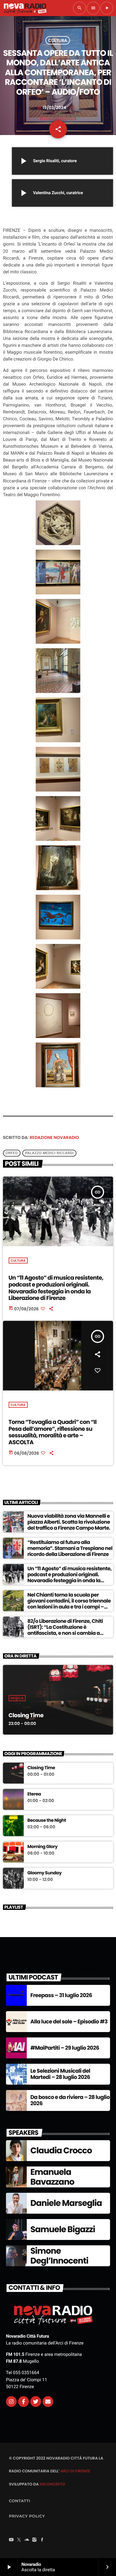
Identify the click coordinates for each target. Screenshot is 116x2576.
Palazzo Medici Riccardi (50, 1153)
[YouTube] (11, 2540)
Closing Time (26, 1715)
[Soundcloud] (27, 2540)
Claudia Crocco (61, 2150)
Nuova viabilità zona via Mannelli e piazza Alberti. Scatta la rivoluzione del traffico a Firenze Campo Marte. (69, 1522)
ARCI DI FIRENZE (75, 2471)
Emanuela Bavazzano (52, 2177)
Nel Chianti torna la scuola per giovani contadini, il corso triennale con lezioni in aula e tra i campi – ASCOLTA (69, 1604)
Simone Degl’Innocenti (59, 2256)
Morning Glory (42, 1847)
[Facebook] (42, 2540)
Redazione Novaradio (54, 1137)
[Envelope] (48, 2402)
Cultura (58, 40)
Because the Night (47, 1821)
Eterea (34, 1794)
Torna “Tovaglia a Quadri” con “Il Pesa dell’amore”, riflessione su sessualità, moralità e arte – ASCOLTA (53, 1432)
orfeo (12, 1153)
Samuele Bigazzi (63, 2229)
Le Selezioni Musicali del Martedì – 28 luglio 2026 (60, 2074)
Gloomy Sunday (44, 1873)
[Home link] (25, 8)
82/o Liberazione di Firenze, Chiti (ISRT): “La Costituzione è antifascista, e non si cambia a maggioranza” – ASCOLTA (65, 1630)
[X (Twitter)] (19, 2540)
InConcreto (52, 2484)
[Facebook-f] (23, 2402)
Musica (17, 1698)
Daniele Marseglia (66, 2203)
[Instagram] (11, 2402)
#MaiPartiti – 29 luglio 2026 (65, 2048)
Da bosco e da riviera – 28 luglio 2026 (70, 2101)
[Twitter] (36, 2402)
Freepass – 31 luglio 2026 (61, 1995)
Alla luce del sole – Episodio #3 (69, 2022)
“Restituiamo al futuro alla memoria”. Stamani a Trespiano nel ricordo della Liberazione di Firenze (70, 1548)
